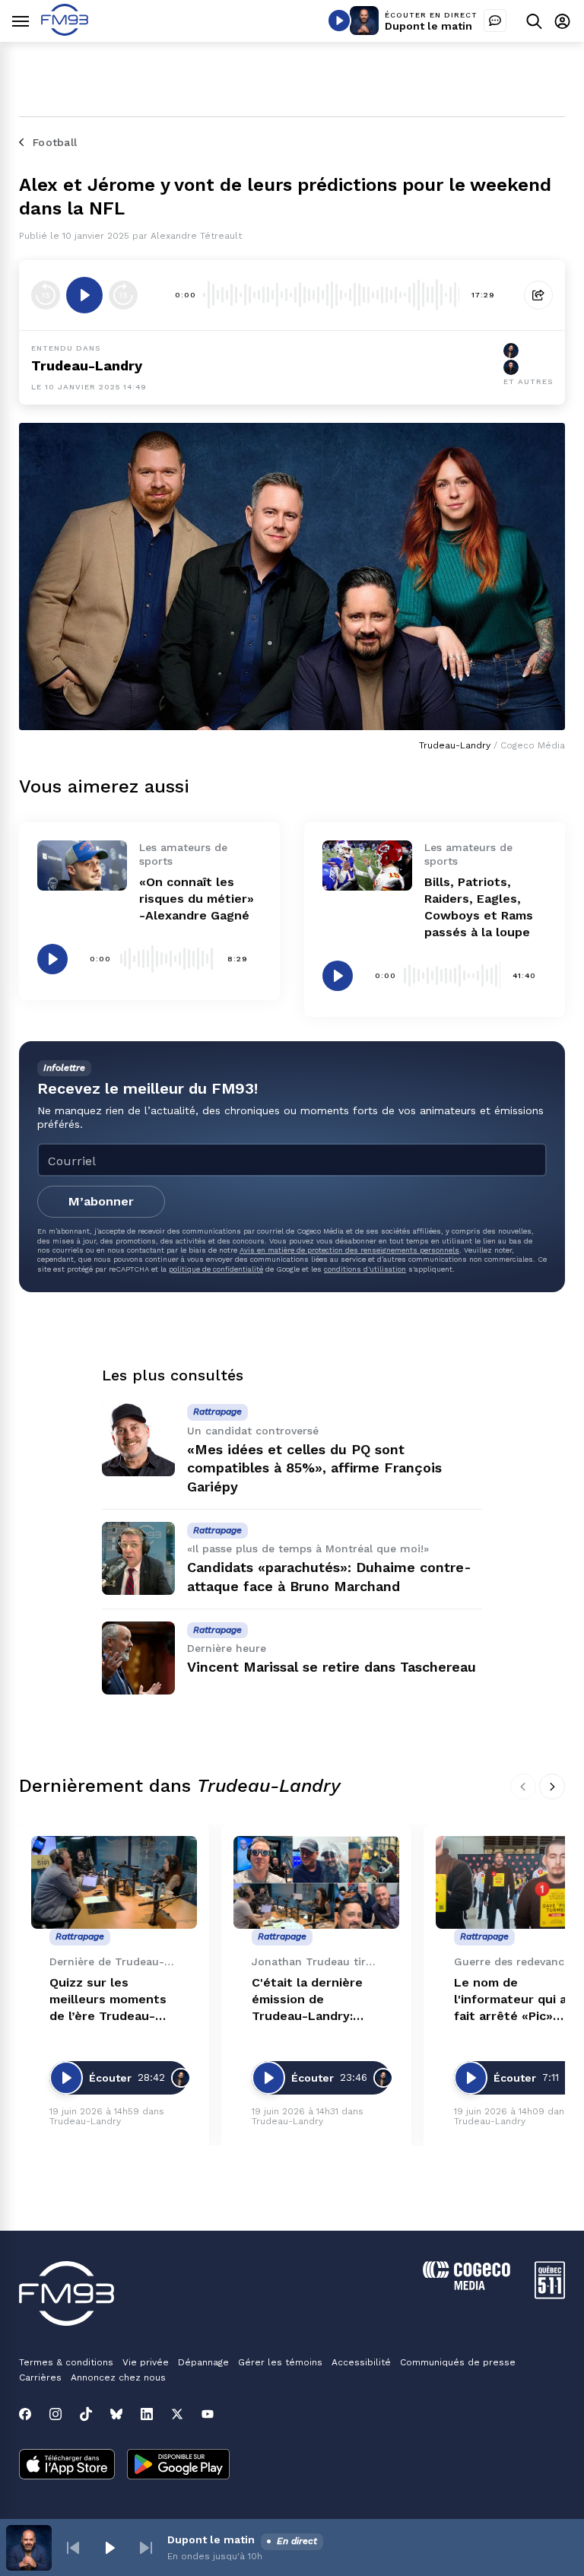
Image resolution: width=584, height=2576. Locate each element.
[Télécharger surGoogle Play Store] (178, 2466)
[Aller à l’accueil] (65, 32)
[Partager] (538, 295)
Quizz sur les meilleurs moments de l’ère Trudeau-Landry (108, 2000)
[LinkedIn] (147, 2414)
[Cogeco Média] (467, 2286)
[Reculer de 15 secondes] (46, 295)
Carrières (40, 2377)
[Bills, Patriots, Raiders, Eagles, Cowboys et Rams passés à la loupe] (367, 866)
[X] (177, 2414)
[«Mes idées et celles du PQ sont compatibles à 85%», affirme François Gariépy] (138, 1440)
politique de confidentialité (216, 1269)
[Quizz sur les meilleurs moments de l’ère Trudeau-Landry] (114, 1883)
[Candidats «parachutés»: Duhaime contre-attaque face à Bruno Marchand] (138, 1558)
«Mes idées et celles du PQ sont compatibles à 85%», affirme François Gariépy (314, 1468)
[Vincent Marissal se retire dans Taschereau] (138, 1658)
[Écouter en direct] (339, 21)
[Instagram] (56, 2414)
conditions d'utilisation (365, 1269)
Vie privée (146, 2362)
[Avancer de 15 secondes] (123, 295)
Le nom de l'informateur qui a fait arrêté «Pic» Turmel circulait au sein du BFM (511, 2000)
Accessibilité (361, 2362)
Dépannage (203, 2362)
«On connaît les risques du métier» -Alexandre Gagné (197, 899)
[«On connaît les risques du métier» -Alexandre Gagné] (82, 866)
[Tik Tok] (86, 2414)
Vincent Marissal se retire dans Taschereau (332, 1667)
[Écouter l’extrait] (84, 295)
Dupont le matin (428, 26)
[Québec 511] (550, 2295)
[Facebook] (25, 2414)
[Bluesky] (116, 2414)
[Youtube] (208, 2414)
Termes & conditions (66, 2362)
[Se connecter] (562, 21)
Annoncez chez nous (118, 2377)
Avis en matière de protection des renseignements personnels (349, 1250)
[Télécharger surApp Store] (67, 2466)
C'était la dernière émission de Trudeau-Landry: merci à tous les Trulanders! (307, 2000)
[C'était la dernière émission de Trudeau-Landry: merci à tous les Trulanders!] (316, 1883)
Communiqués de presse (458, 2362)
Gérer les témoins (280, 2362)
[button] (73, 2548)
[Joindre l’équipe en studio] (495, 21)
